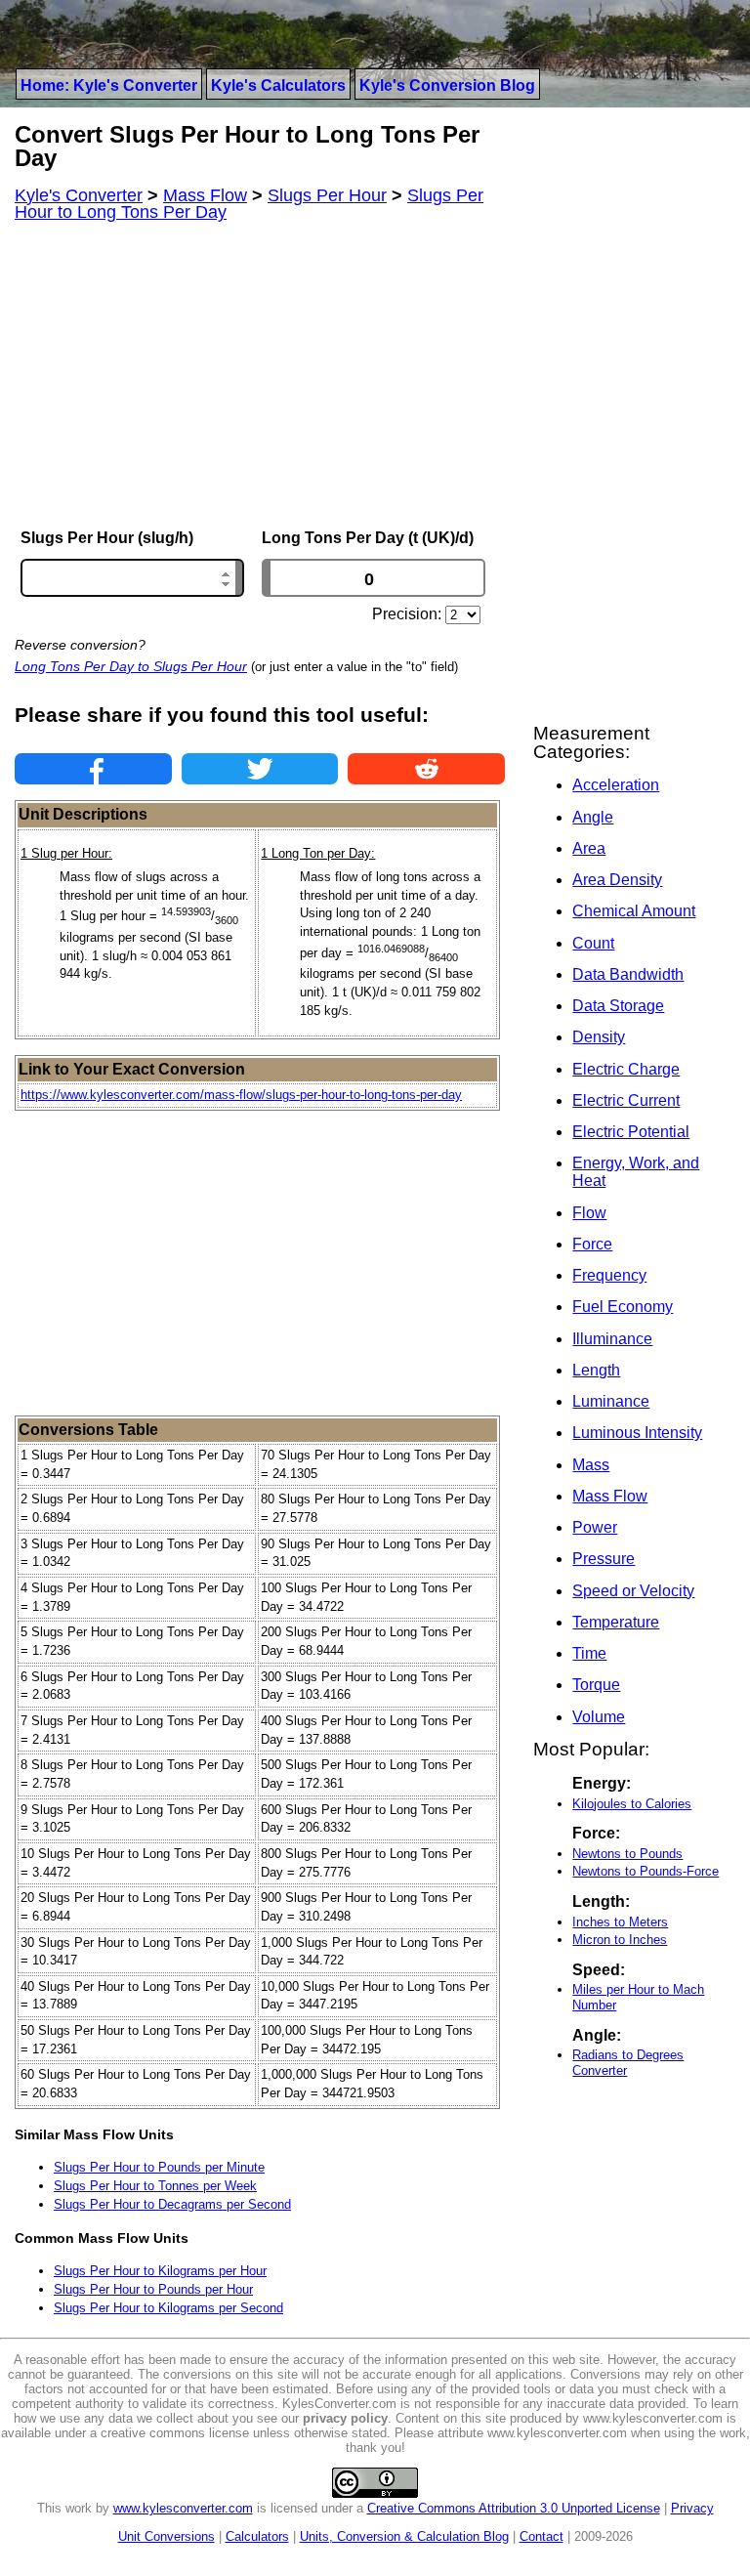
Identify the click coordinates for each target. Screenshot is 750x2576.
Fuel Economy (623, 1307)
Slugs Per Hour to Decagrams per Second (172, 2204)
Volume (599, 1717)
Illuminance (612, 1339)
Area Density (617, 880)
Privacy (692, 2508)
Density (599, 1037)
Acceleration (616, 785)
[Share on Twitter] (260, 769)
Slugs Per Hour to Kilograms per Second (168, 2308)
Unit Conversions (167, 2536)
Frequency (609, 1275)
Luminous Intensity (637, 1433)
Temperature (616, 1622)
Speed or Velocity (633, 1591)
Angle (593, 817)
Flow (589, 1213)
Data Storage (618, 1006)
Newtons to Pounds (627, 1854)
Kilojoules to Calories (632, 1804)
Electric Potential (631, 1132)
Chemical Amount (634, 911)
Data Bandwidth (628, 974)
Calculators (257, 2536)
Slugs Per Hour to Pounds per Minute (159, 2167)
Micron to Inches (620, 1940)
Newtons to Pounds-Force (646, 1871)
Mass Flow (610, 1496)
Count (593, 943)
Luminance (611, 1401)
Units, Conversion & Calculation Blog (404, 2536)
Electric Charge (626, 1069)
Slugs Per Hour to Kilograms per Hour (160, 2271)
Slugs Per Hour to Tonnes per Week (155, 2186)
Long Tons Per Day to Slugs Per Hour (131, 666)
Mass (591, 1465)
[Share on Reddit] (426, 769)
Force (592, 1244)
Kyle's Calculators (278, 85)
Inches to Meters (620, 1922)
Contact (542, 2536)
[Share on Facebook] (93, 769)
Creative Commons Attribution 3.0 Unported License (514, 2508)
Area (589, 848)
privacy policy (345, 2418)
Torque (596, 1685)
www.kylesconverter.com (183, 2508)
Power (595, 1527)
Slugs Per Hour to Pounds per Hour (153, 2289)
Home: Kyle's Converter (109, 85)
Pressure (604, 1559)
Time (589, 1653)
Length (596, 1370)
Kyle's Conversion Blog (447, 85)
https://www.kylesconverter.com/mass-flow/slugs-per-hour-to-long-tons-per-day (241, 1095)
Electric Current (626, 1100)
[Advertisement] (260, 375)
